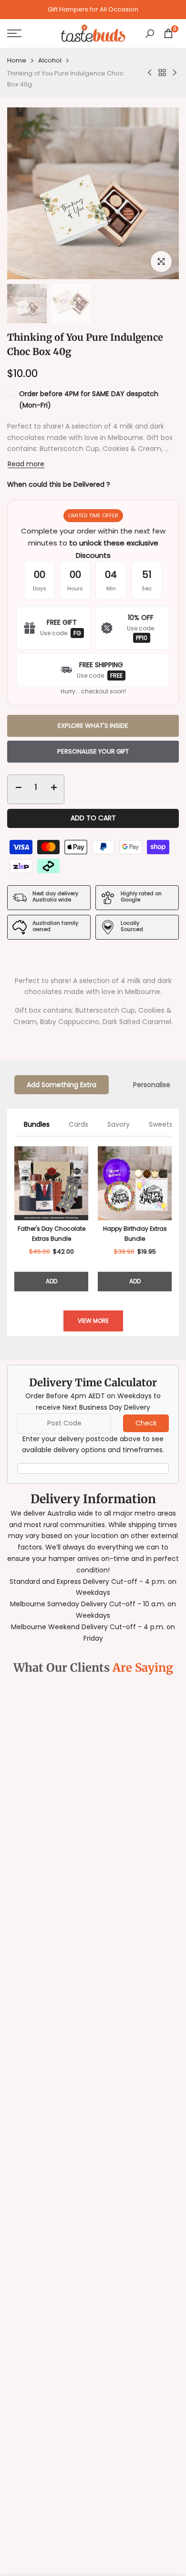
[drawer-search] (150, 34)
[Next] (172, 1219)
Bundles (37, 1124)
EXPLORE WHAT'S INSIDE (93, 726)
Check (146, 1423)
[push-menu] (14, 33)
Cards (78, 1124)
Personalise (152, 1085)
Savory (119, 1124)
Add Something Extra (62, 1085)
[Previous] (14, 1219)
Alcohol (50, 60)
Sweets (161, 1124)
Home (17, 60)
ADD (52, 1281)
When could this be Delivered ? (59, 484)
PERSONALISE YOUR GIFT (93, 751)
